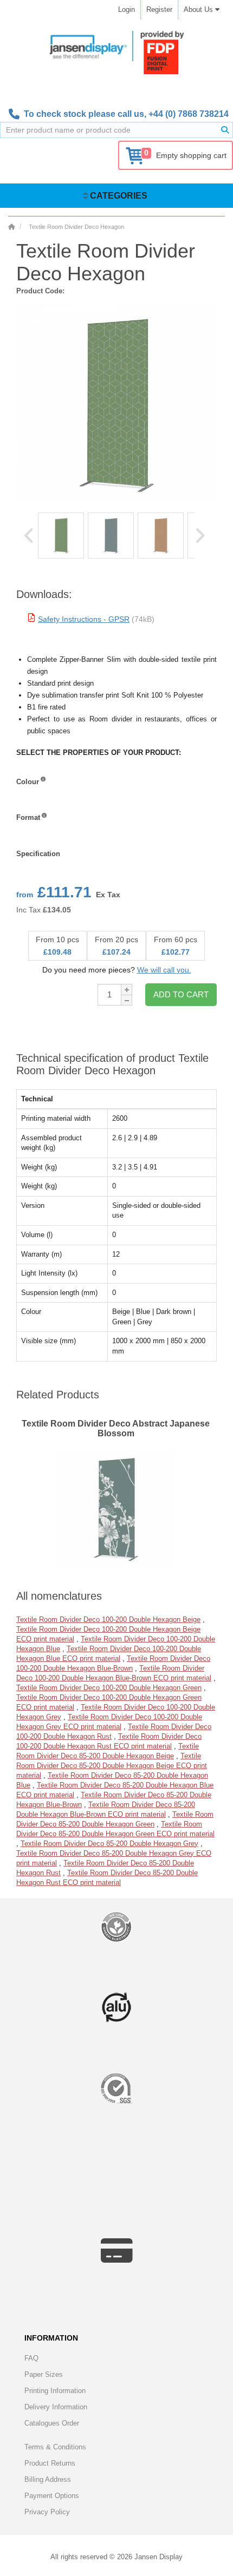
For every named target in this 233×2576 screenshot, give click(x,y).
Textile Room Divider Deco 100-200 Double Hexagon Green (109, 1688)
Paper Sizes (44, 2374)
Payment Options (52, 2496)
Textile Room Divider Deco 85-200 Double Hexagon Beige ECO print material (112, 1766)
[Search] (225, 130)
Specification (38, 854)
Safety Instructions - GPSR (84, 619)
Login (127, 9)
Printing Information (55, 2391)
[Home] (11, 227)
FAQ (31, 2358)
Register (159, 9)
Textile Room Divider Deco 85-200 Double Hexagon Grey (109, 1844)
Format (28, 817)
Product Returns (50, 2463)
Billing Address (48, 2479)
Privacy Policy (47, 2512)
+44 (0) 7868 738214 (189, 114)
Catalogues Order (52, 2423)
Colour (28, 782)
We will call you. (164, 970)
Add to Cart (181, 994)
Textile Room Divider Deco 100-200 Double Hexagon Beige (108, 1619)
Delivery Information (56, 2407)
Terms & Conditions (55, 2447)
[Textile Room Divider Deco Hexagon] (61, 535)
